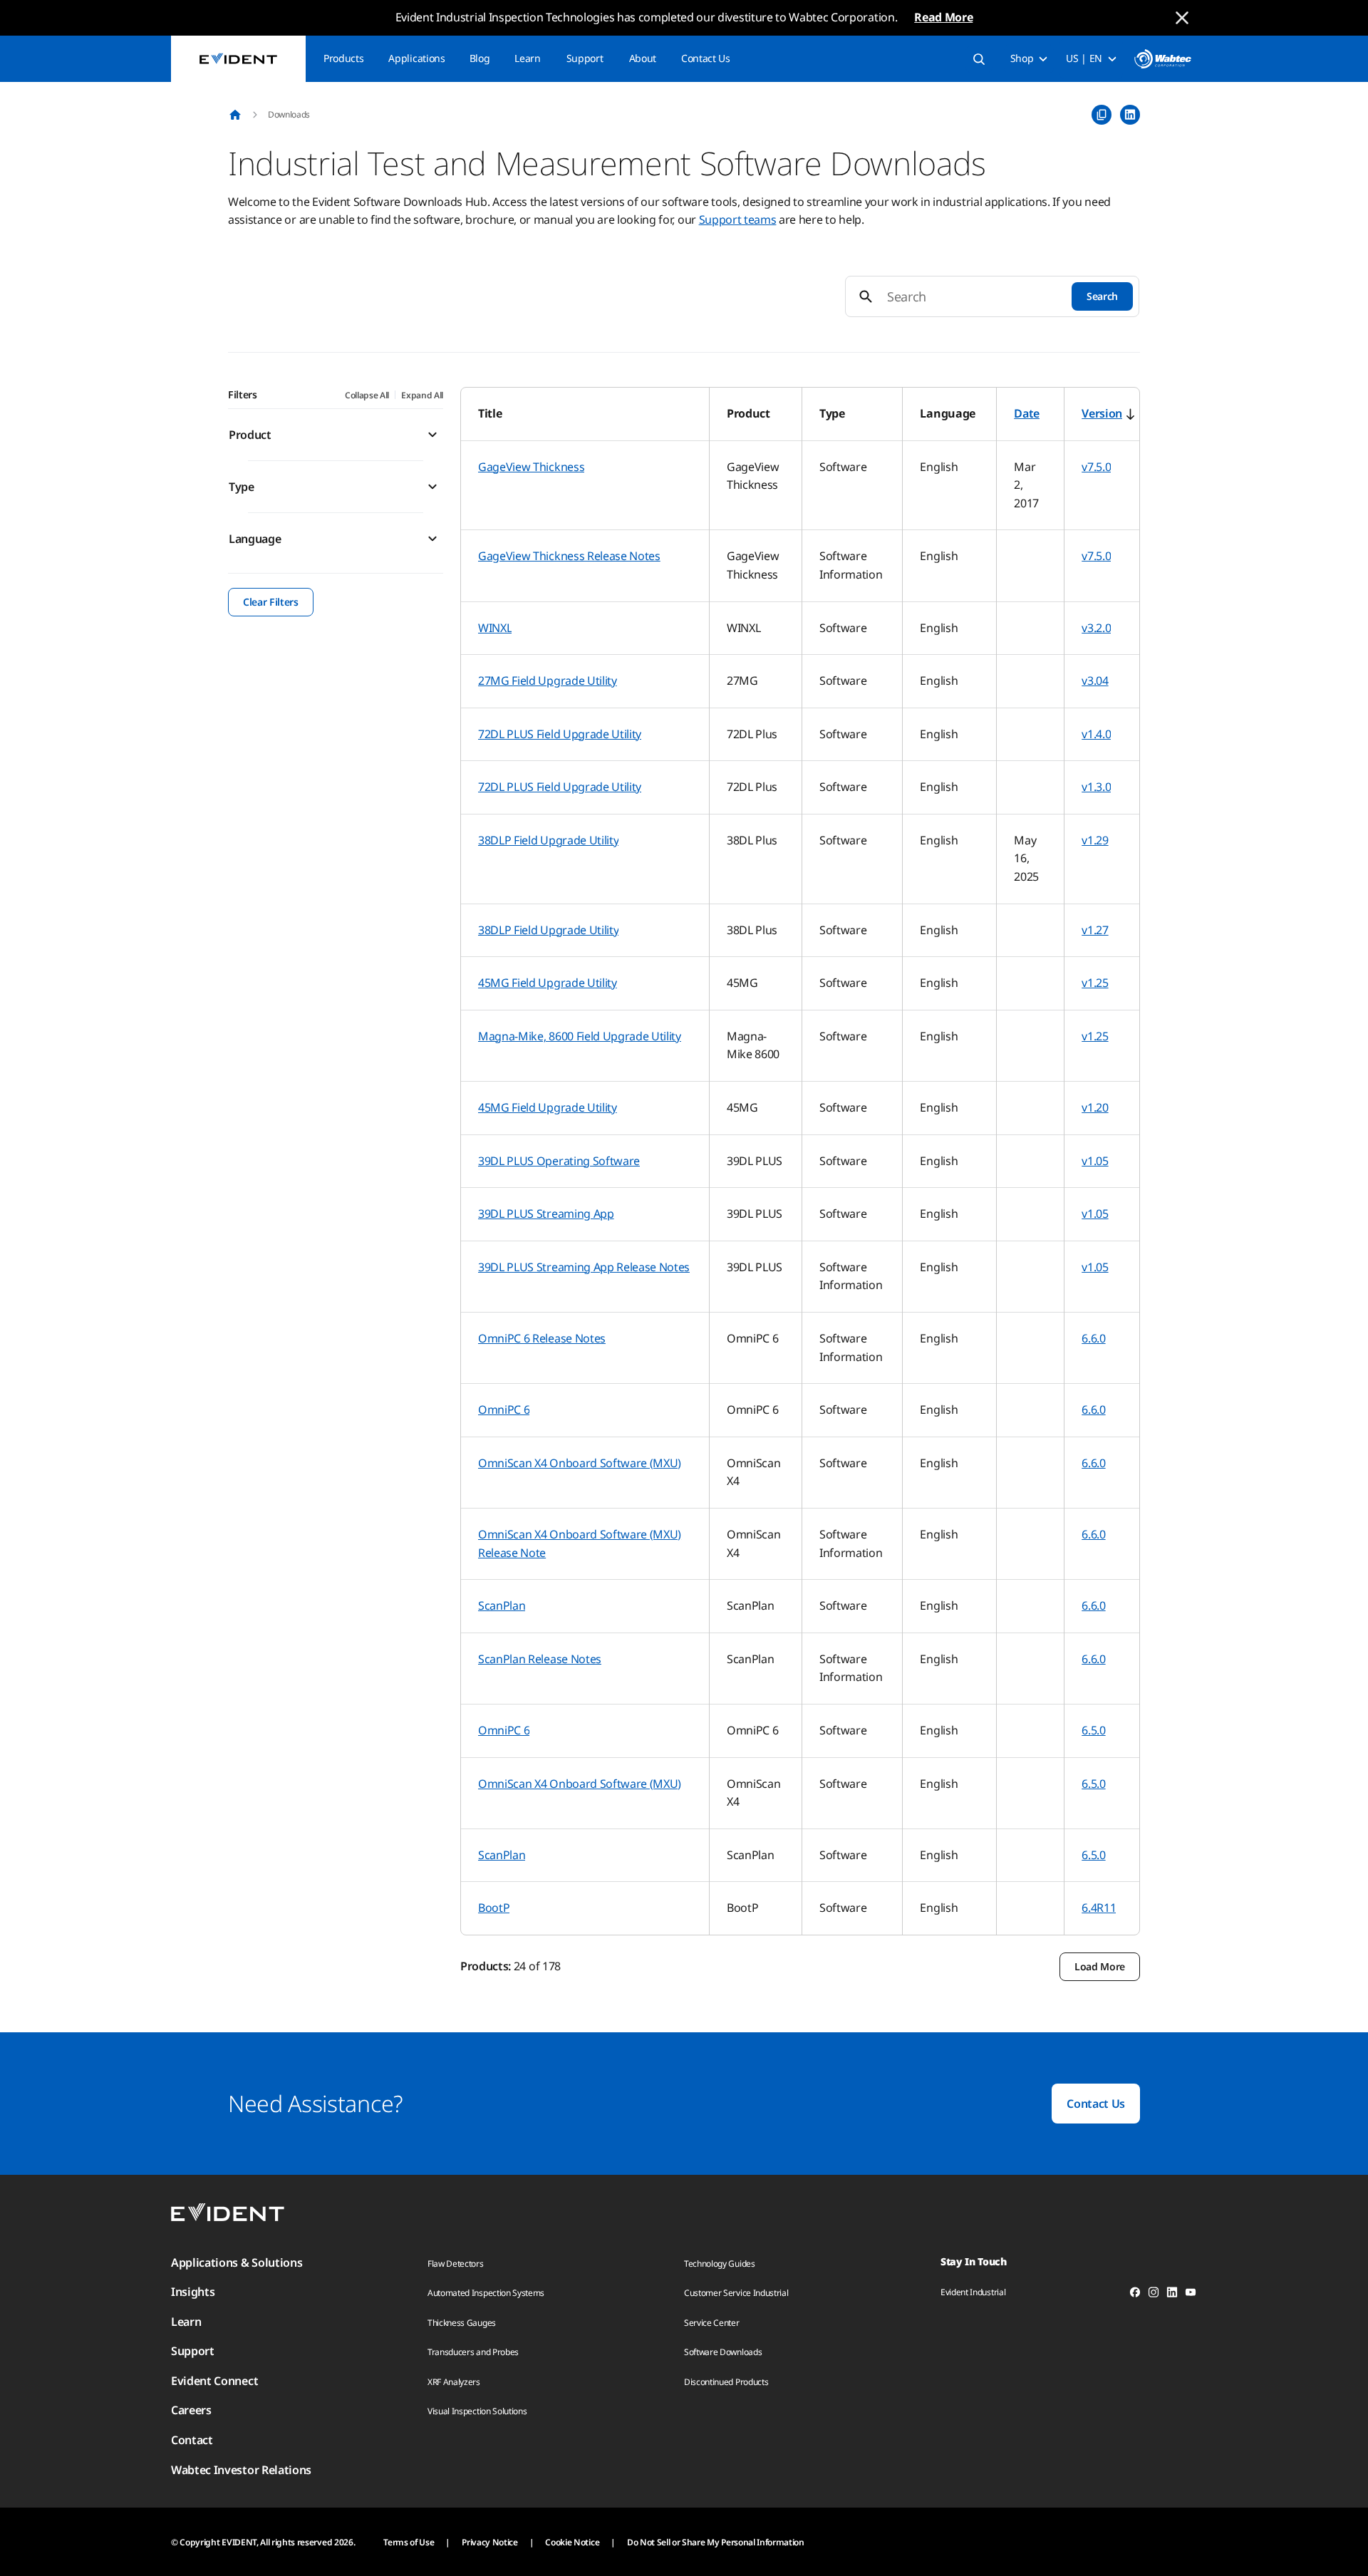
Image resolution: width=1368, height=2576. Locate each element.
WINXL (495, 628)
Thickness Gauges (462, 2323)
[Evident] (238, 59)
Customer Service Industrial (736, 2293)
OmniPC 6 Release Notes (542, 1338)
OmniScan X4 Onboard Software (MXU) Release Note (580, 1543)
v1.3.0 (1096, 787)
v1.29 (1095, 840)
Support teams (738, 219)
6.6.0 (1093, 1338)
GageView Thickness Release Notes (569, 556)
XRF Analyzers (454, 2382)
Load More (1100, 1966)
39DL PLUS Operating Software (559, 1161)
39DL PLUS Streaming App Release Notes (584, 1267)
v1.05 (1095, 1161)
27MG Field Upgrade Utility (548, 681)
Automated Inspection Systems (486, 2293)
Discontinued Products (726, 2382)
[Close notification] (1182, 18)
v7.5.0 (1096, 467)
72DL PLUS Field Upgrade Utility (560, 734)
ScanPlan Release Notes (540, 1659)
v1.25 (1095, 983)
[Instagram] (1154, 2295)
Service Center (712, 2323)
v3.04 (1095, 681)
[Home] (235, 115)
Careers (191, 2410)
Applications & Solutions (237, 2262)
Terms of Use (409, 2542)
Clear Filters (271, 602)
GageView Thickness (531, 467)
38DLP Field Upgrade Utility (548, 840)
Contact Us (706, 58)
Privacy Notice (490, 2542)
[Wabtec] (1163, 59)
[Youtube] (1191, 2295)
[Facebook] (1135, 2295)
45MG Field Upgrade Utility (548, 983)
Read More (943, 17)
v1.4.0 (1096, 734)
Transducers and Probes (473, 2352)
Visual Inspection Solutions (477, 2411)
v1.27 (1095, 930)
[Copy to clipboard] (1102, 115)
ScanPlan (502, 1605)
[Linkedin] (1172, 2295)
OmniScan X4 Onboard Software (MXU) (580, 1463)
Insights (193, 2292)
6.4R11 (1099, 1908)
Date (1027, 413)
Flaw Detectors (456, 2264)
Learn (527, 58)
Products (343, 58)
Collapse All (367, 395)
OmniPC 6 (504, 1409)
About (643, 58)
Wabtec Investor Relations (241, 2470)
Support (585, 58)
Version (1102, 413)
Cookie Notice (572, 2542)
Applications (416, 58)
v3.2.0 (1096, 628)
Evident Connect (214, 2381)
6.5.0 (1093, 1730)
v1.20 (1095, 1107)
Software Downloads (723, 2352)
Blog (480, 58)
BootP (494, 1908)
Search (1102, 296)
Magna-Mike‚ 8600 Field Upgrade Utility (580, 1036)
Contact (192, 2440)
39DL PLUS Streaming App (546, 1214)
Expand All (422, 395)
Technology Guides (720, 2264)
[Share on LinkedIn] (1130, 115)
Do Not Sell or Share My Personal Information (716, 2542)
